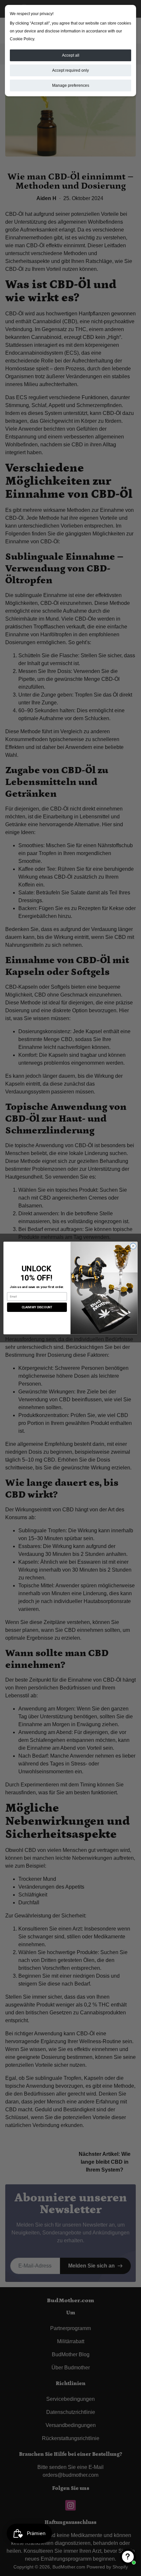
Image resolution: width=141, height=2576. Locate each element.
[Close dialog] (133, 1246)
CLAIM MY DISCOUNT (37, 1307)
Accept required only (70, 70)
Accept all (71, 55)
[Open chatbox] (128, 2557)
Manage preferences (71, 85)
